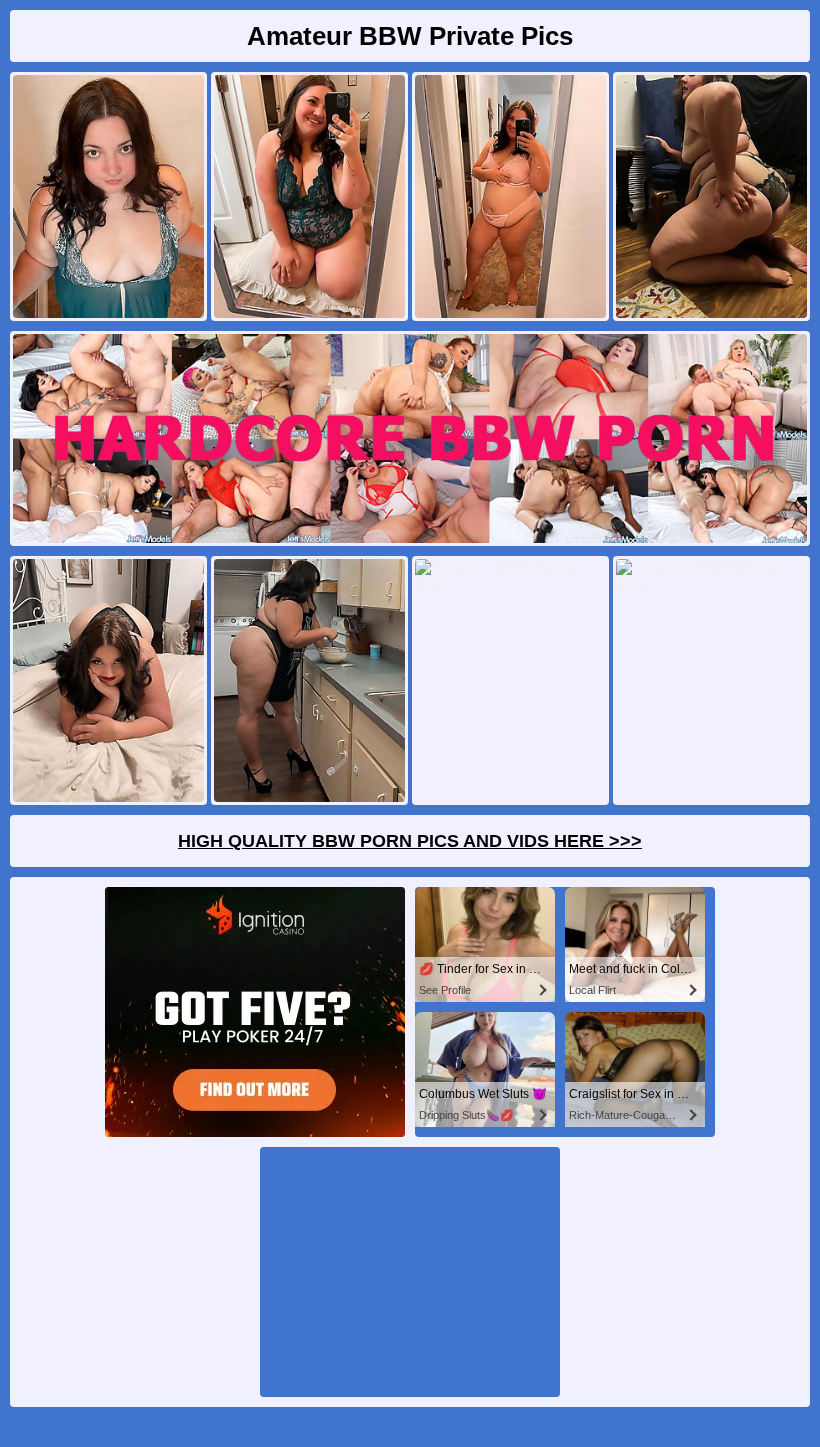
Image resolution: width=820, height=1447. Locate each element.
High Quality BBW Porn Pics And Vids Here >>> (410, 841)
